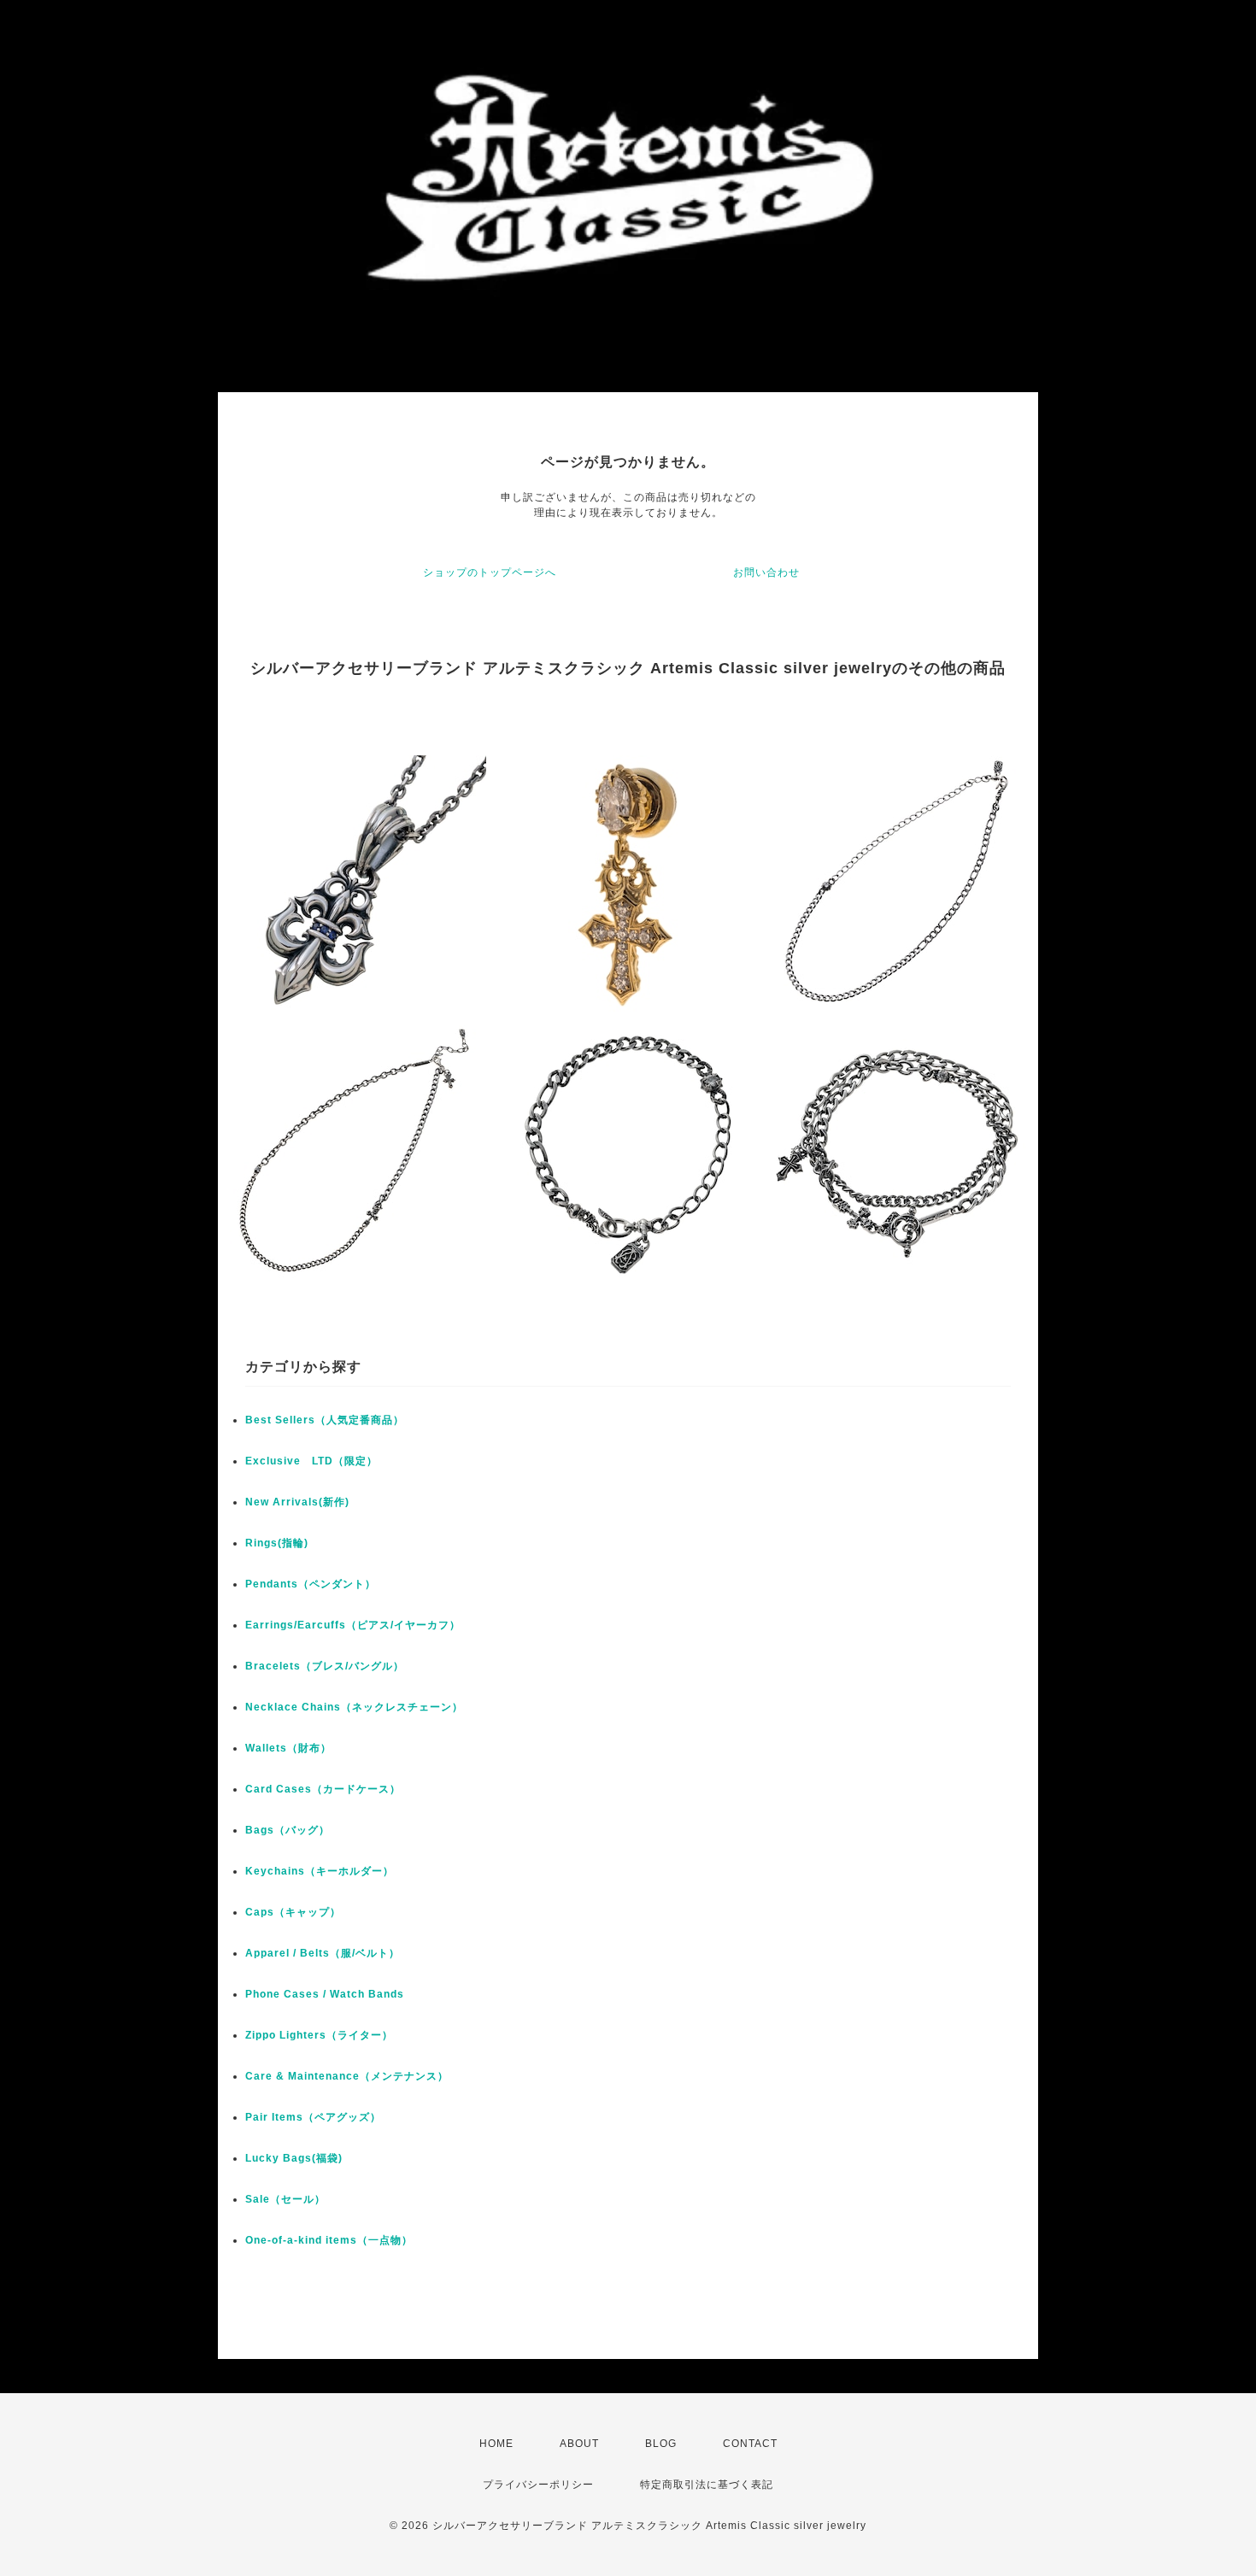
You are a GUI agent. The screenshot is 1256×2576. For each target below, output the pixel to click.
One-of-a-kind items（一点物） (329, 2240)
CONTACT (750, 2444)
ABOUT (579, 2444)
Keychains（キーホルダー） (320, 1871)
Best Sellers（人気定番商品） (325, 1420)
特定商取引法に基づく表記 (707, 2485)
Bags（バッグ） (288, 1830)
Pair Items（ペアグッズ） (313, 2117)
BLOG (661, 2444)
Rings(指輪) (277, 1543)
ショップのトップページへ (490, 572)
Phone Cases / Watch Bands (325, 1994)
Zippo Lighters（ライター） (319, 2035)
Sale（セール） (285, 2199)
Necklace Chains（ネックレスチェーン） (354, 1707)
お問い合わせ (766, 572)
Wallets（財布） (288, 1748)
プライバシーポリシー (538, 2485)
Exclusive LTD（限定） (311, 1461)
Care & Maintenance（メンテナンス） (347, 2076)
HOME (496, 2444)
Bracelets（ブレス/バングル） (325, 1666)
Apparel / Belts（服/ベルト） (323, 1953)
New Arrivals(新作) (297, 1502)
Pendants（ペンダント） (311, 1584)
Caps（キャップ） (293, 1912)
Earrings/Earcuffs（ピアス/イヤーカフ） (353, 1625)
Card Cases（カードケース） (323, 1789)
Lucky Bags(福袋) (294, 2158)
